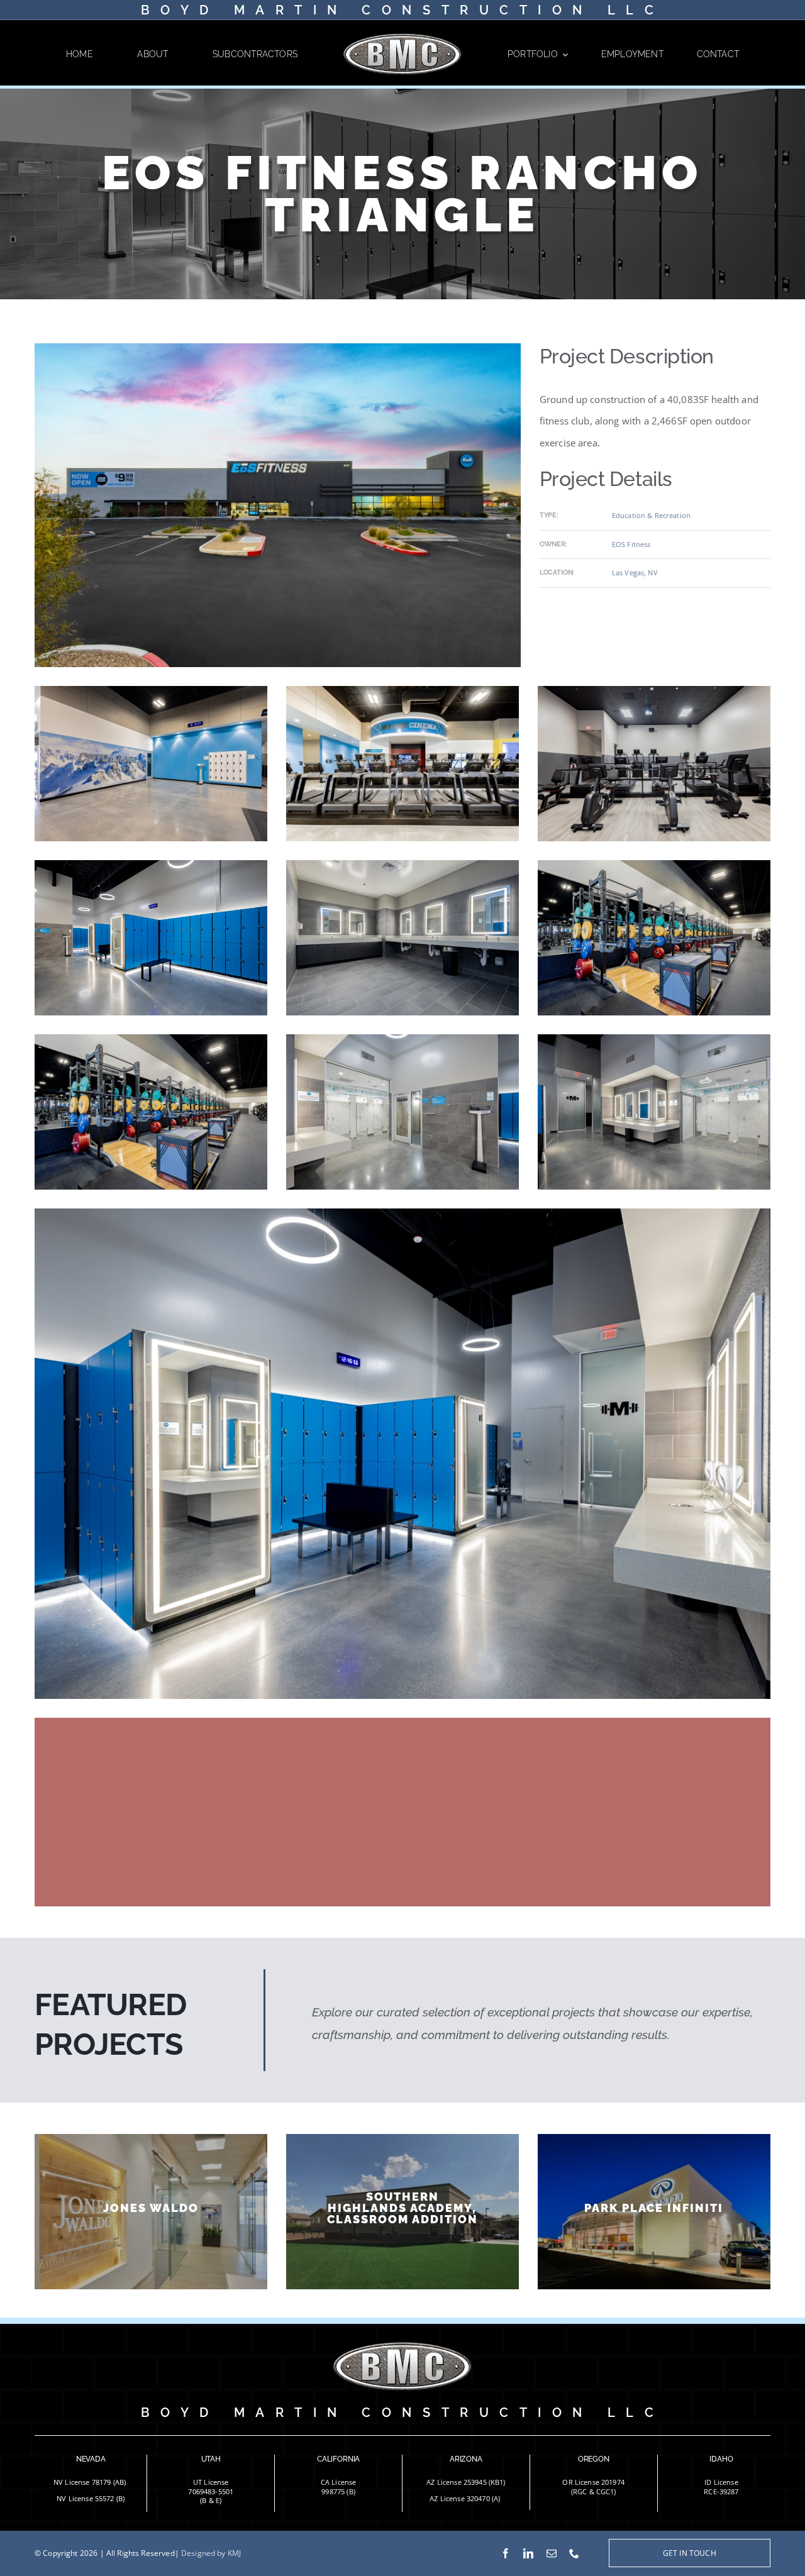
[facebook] (506, 2553)
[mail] (552, 2553)
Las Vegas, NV (635, 572)
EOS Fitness (631, 544)
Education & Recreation (651, 515)
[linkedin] (528, 2553)
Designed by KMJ (211, 2553)
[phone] (574, 2553)
